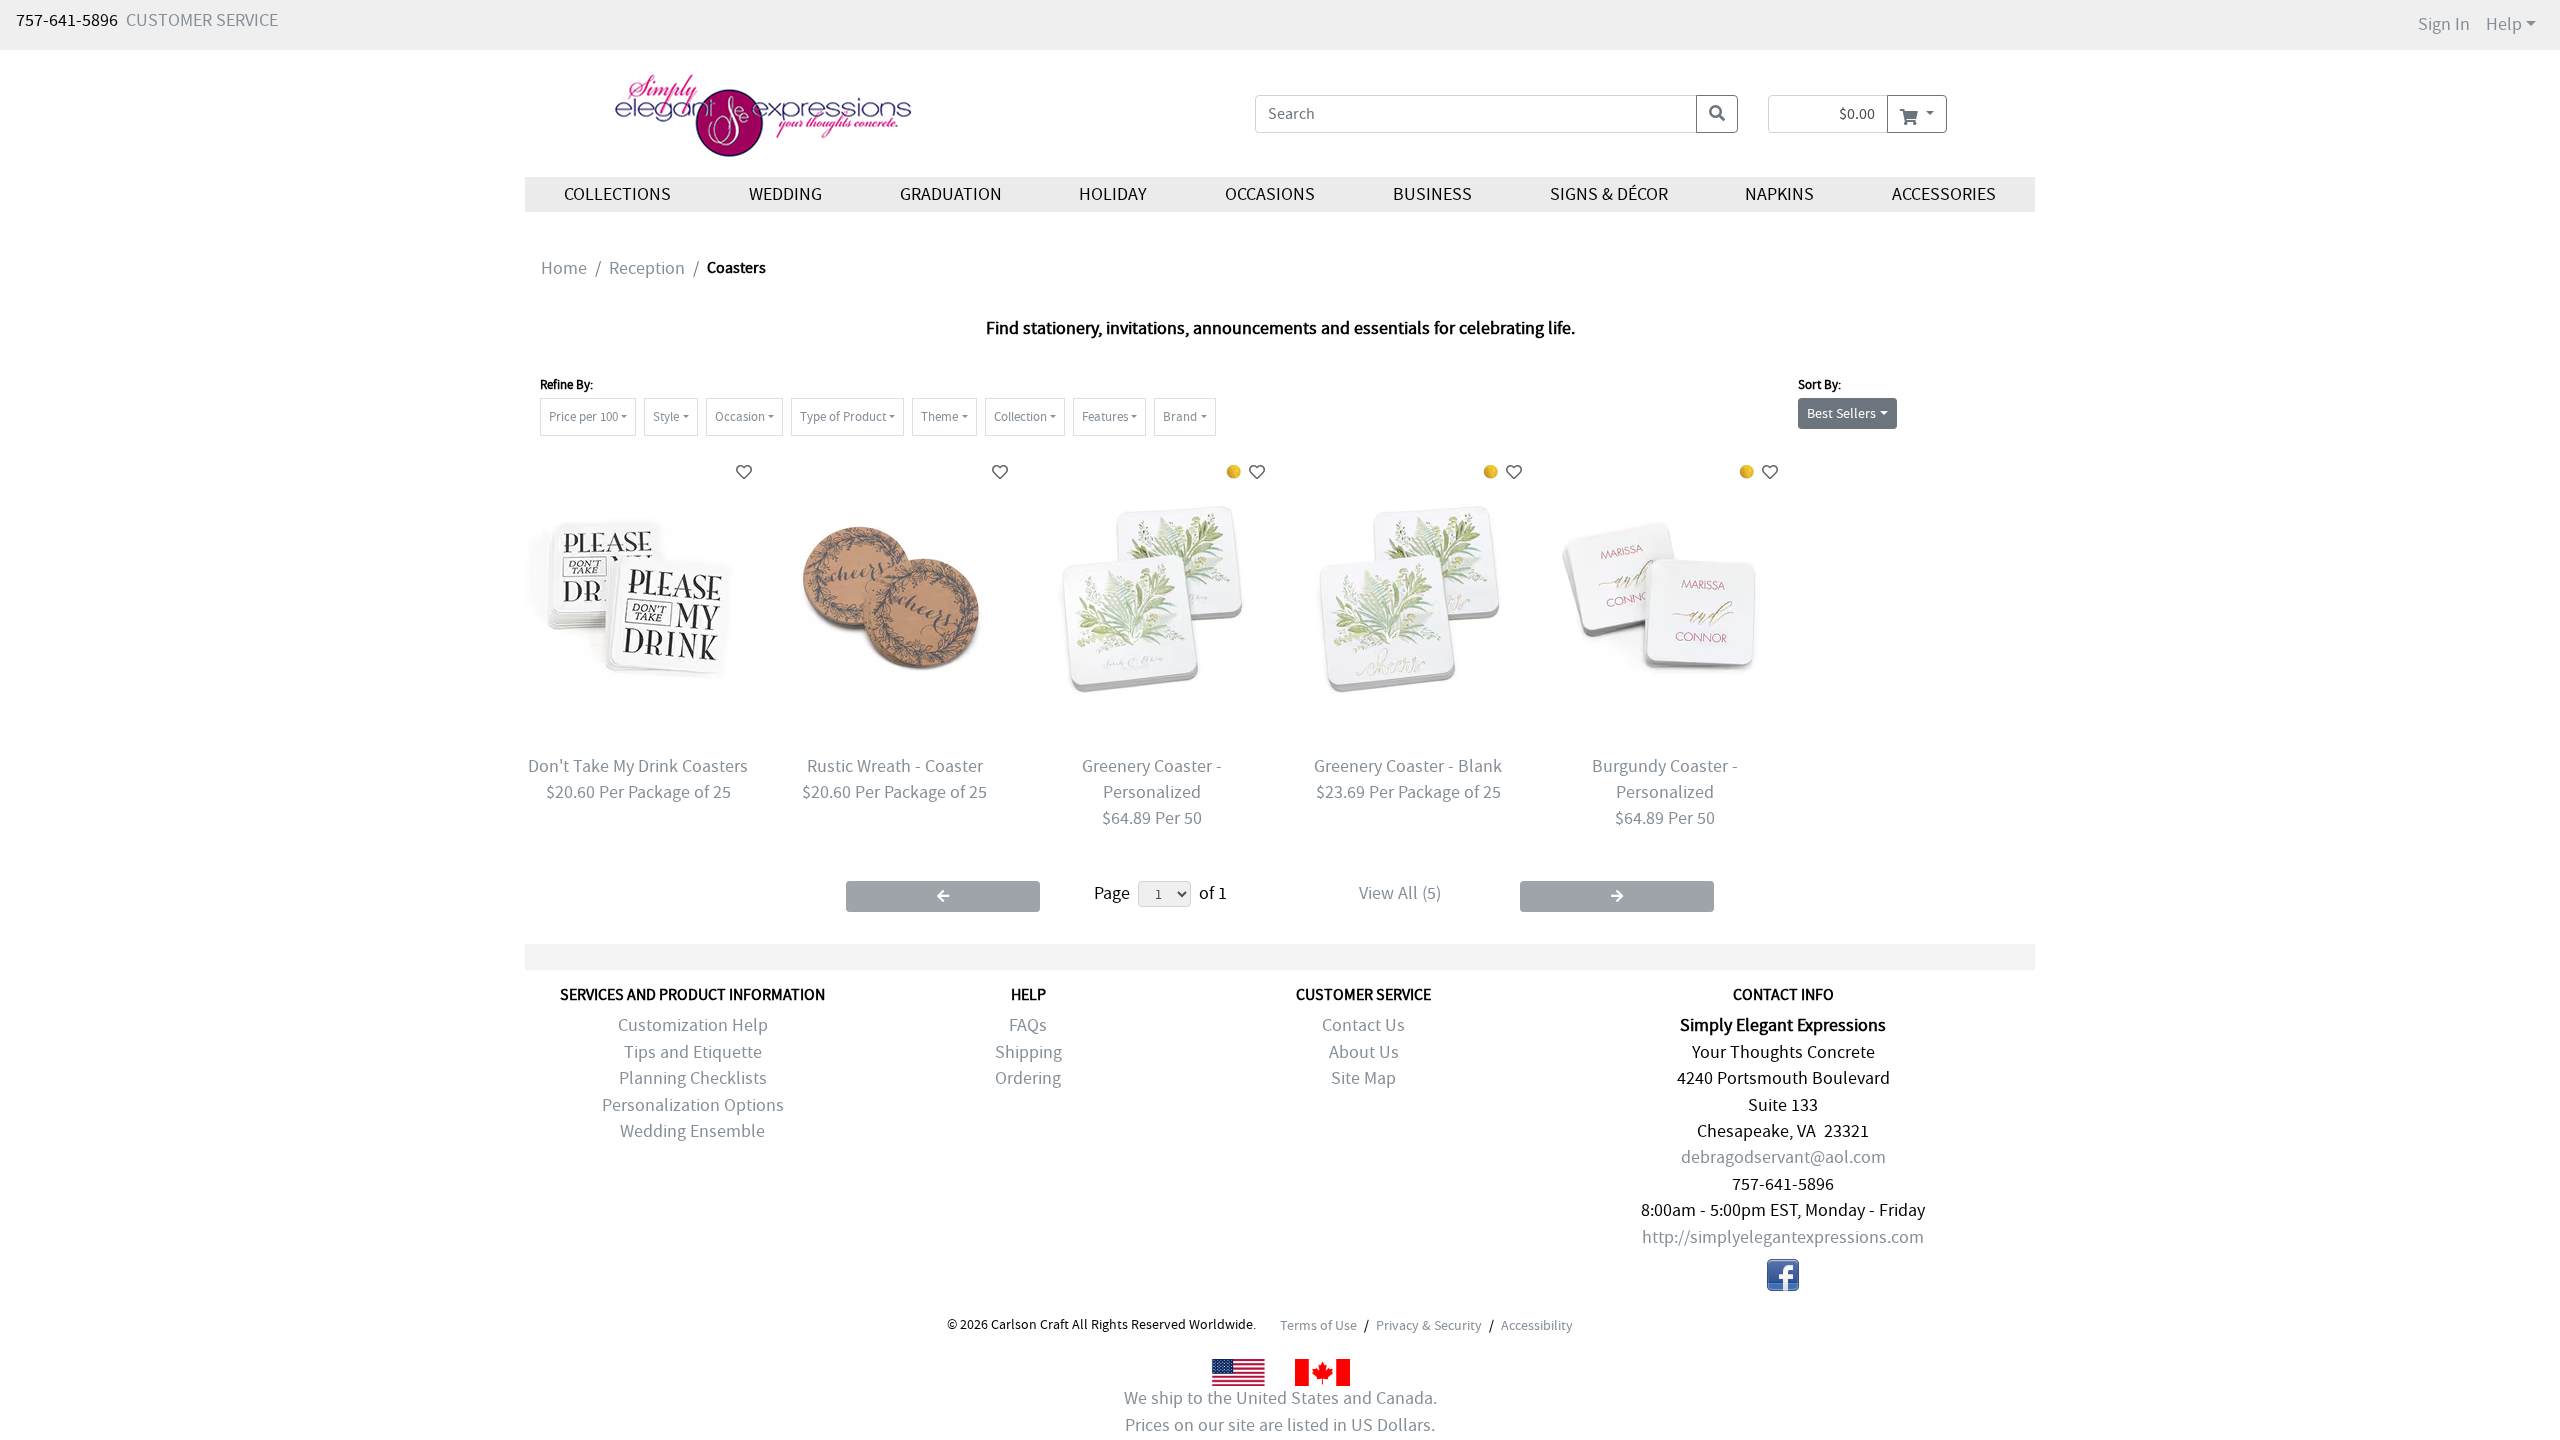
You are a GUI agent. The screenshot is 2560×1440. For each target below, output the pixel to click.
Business (1432, 194)
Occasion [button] (740, 416)
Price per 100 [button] (583, 416)
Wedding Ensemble (692, 1131)
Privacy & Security (1429, 1325)
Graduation (950, 194)
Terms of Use (1318, 1325)
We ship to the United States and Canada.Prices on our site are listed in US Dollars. (1280, 1411)
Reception (647, 268)
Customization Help (693, 1025)
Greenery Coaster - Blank (1408, 766)
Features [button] (1105, 416)
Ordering (1028, 1078)
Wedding (785, 194)
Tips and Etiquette (693, 1052)
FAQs (1028, 1025)
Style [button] (666, 416)
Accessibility (1537, 1325)
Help (2504, 24)
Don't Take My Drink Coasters (638, 766)
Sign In (2444, 24)
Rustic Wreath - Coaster (895, 766)
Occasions (1270, 194)
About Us (1364, 1052)
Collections (617, 194)
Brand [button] (1180, 416)
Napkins (1779, 194)
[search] (1717, 114)
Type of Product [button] (843, 416)
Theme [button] (939, 416)
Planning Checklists (693, 1078)
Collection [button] (1020, 416)
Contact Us (1363, 1025)
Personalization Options (693, 1105)
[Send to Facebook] (1783, 1279)
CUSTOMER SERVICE (202, 20)
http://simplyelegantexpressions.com (1783, 1237)
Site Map (1363, 1078)
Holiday (1113, 194)
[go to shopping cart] (1916, 114)
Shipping (1028, 1052)
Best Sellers (1841, 413)
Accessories (1944, 194)
